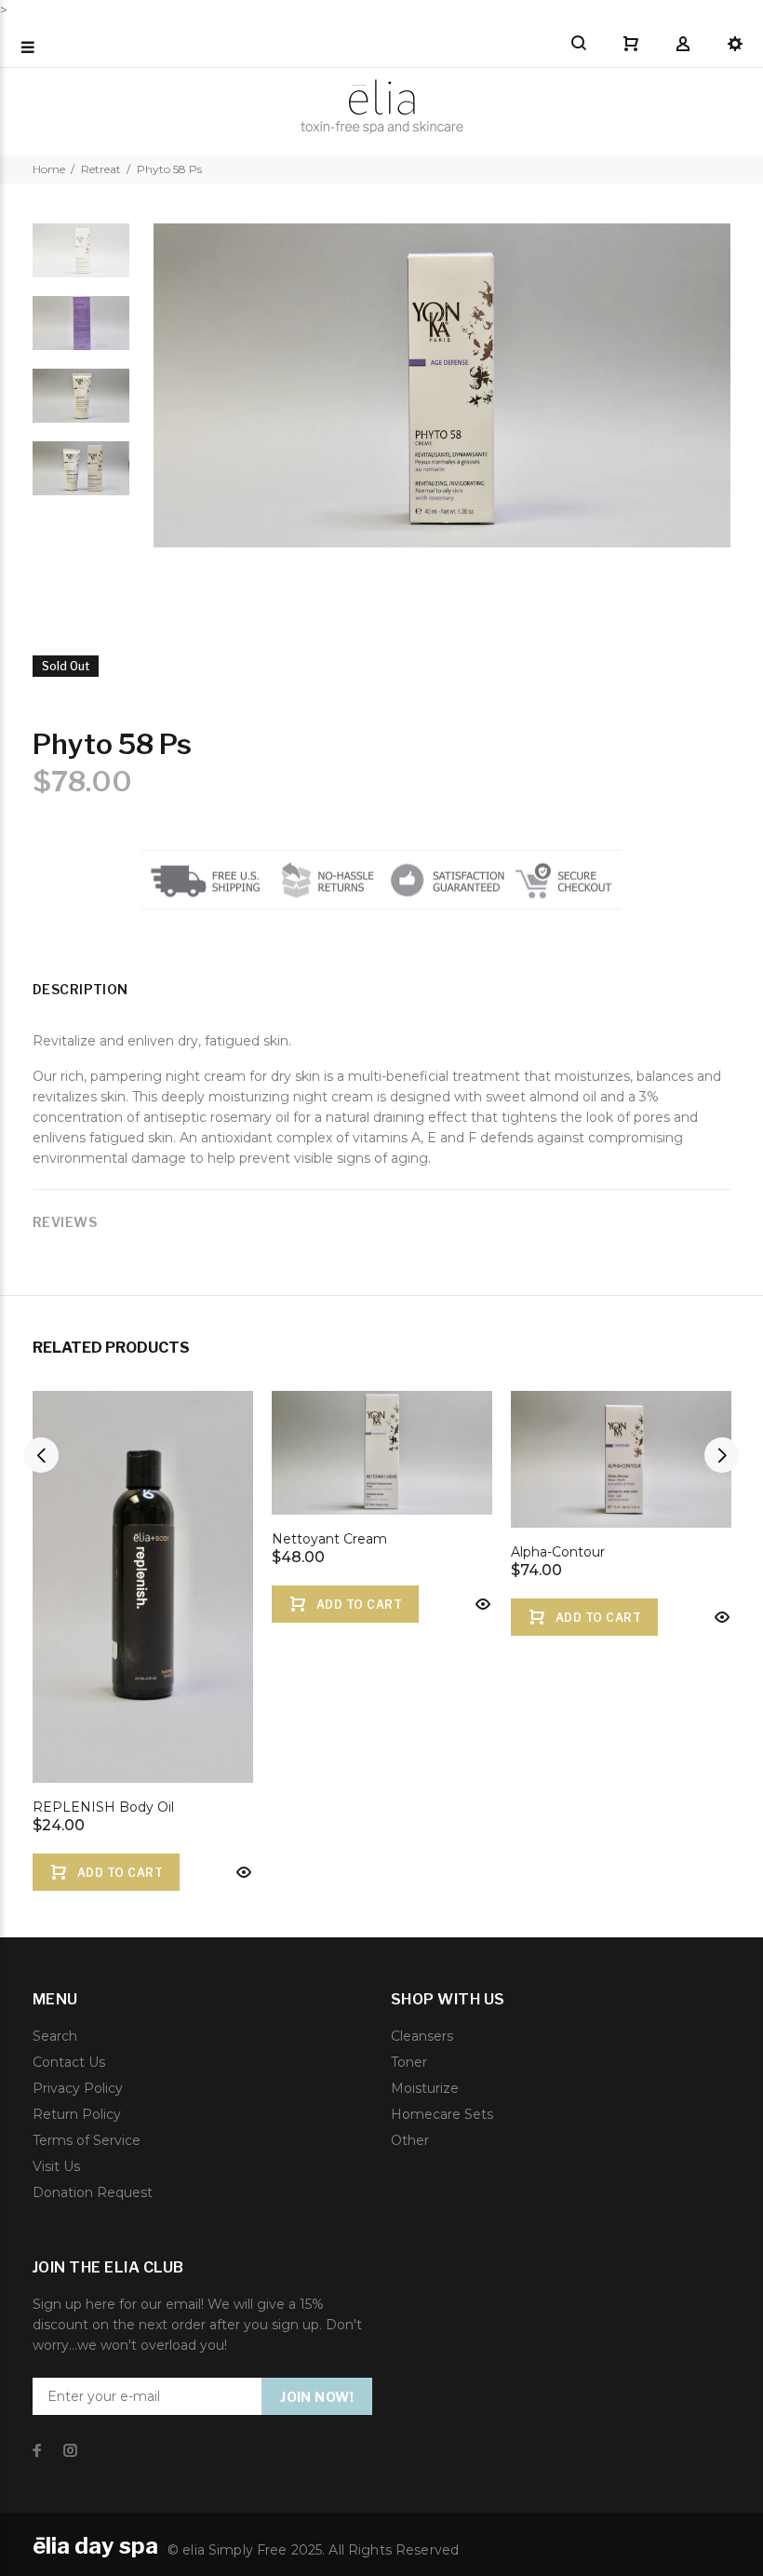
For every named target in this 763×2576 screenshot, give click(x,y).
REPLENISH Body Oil (103, 1807)
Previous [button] (41, 1455)
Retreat (101, 169)
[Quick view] (242, 1872)
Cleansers (422, 2036)
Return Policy (77, 2114)
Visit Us (56, 2166)
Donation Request (93, 2192)
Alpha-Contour (558, 1552)
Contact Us (69, 2062)
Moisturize (425, 2088)
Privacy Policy (78, 2088)
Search (55, 2036)
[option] (81, 260)
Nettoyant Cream (329, 1539)
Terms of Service (87, 2140)
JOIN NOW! (317, 2397)
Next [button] (722, 1455)
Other (410, 2140)
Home (49, 169)
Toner (409, 2062)
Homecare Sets (442, 2114)
